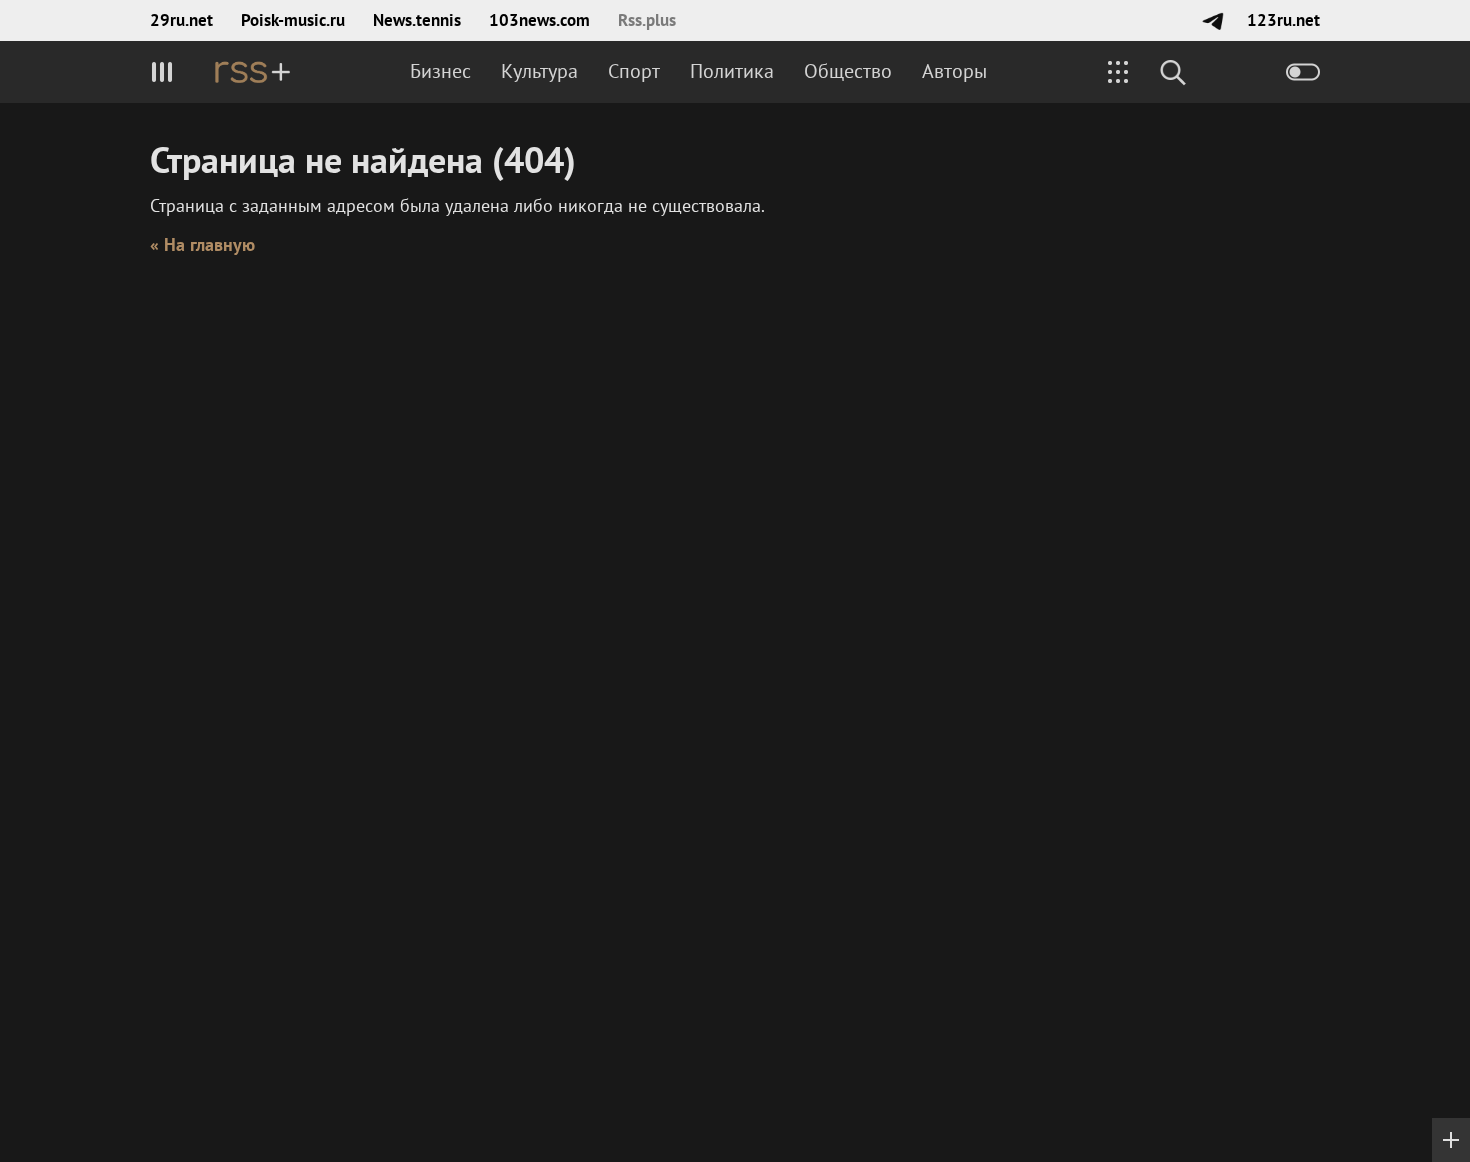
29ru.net (181, 20)
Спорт (634, 71)
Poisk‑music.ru (293, 20)
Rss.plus (647, 20)
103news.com (539, 20)
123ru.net (1283, 20)
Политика (732, 71)
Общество (848, 71)
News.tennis (417, 20)
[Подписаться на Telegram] (1212, 20)
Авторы (954, 71)
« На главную (202, 244)
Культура (539, 71)
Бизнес (440, 71)
